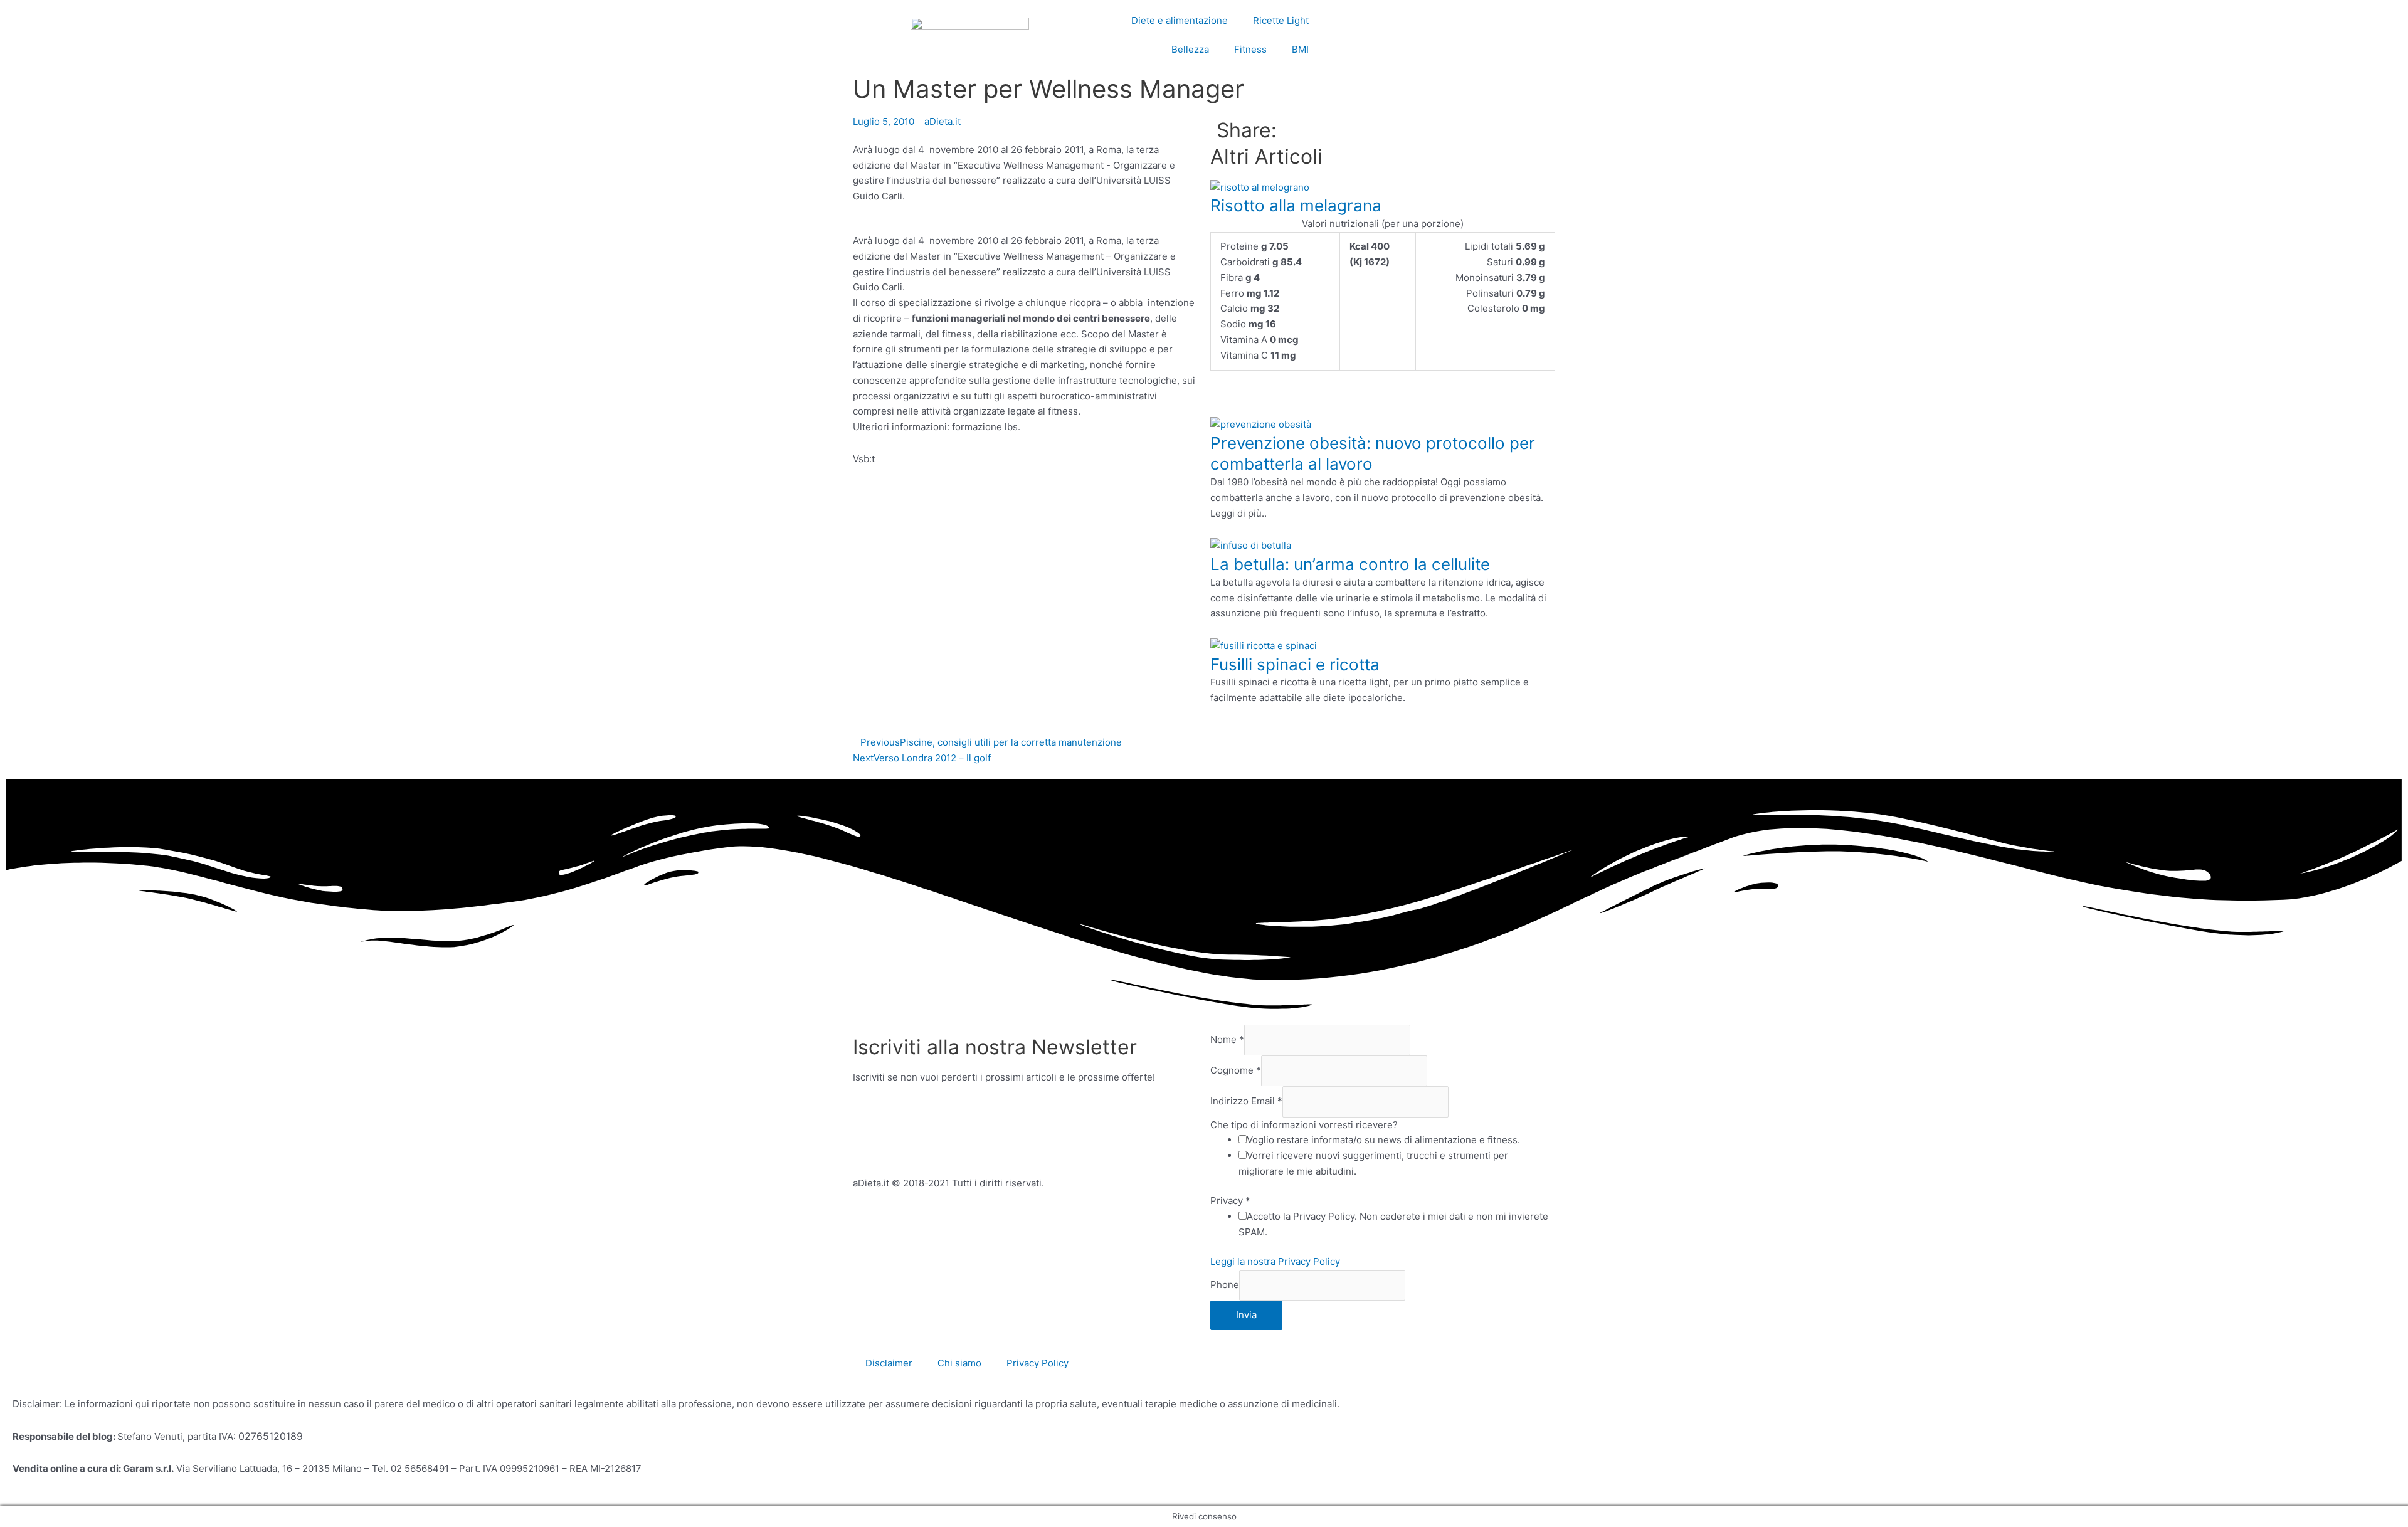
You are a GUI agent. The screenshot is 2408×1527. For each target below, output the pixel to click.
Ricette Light (1281, 20)
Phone (1225, 1285)
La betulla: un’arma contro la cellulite (1350, 564)
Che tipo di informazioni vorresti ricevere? (1304, 1125)
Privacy (1230, 1201)
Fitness (1250, 49)
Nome (1227, 1039)
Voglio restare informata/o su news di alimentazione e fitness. (1383, 1140)
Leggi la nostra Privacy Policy (1275, 1261)
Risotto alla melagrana (1296, 205)
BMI (1300, 49)
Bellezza (1190, 49)
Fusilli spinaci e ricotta (1295, 664)
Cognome (1236, 1070)
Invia (1246, 1315)
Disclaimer (889, 1363)
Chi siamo (959, 1363)
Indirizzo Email (1246, 1102)
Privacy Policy (1038, 1363)
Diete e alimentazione (1180, 20)
